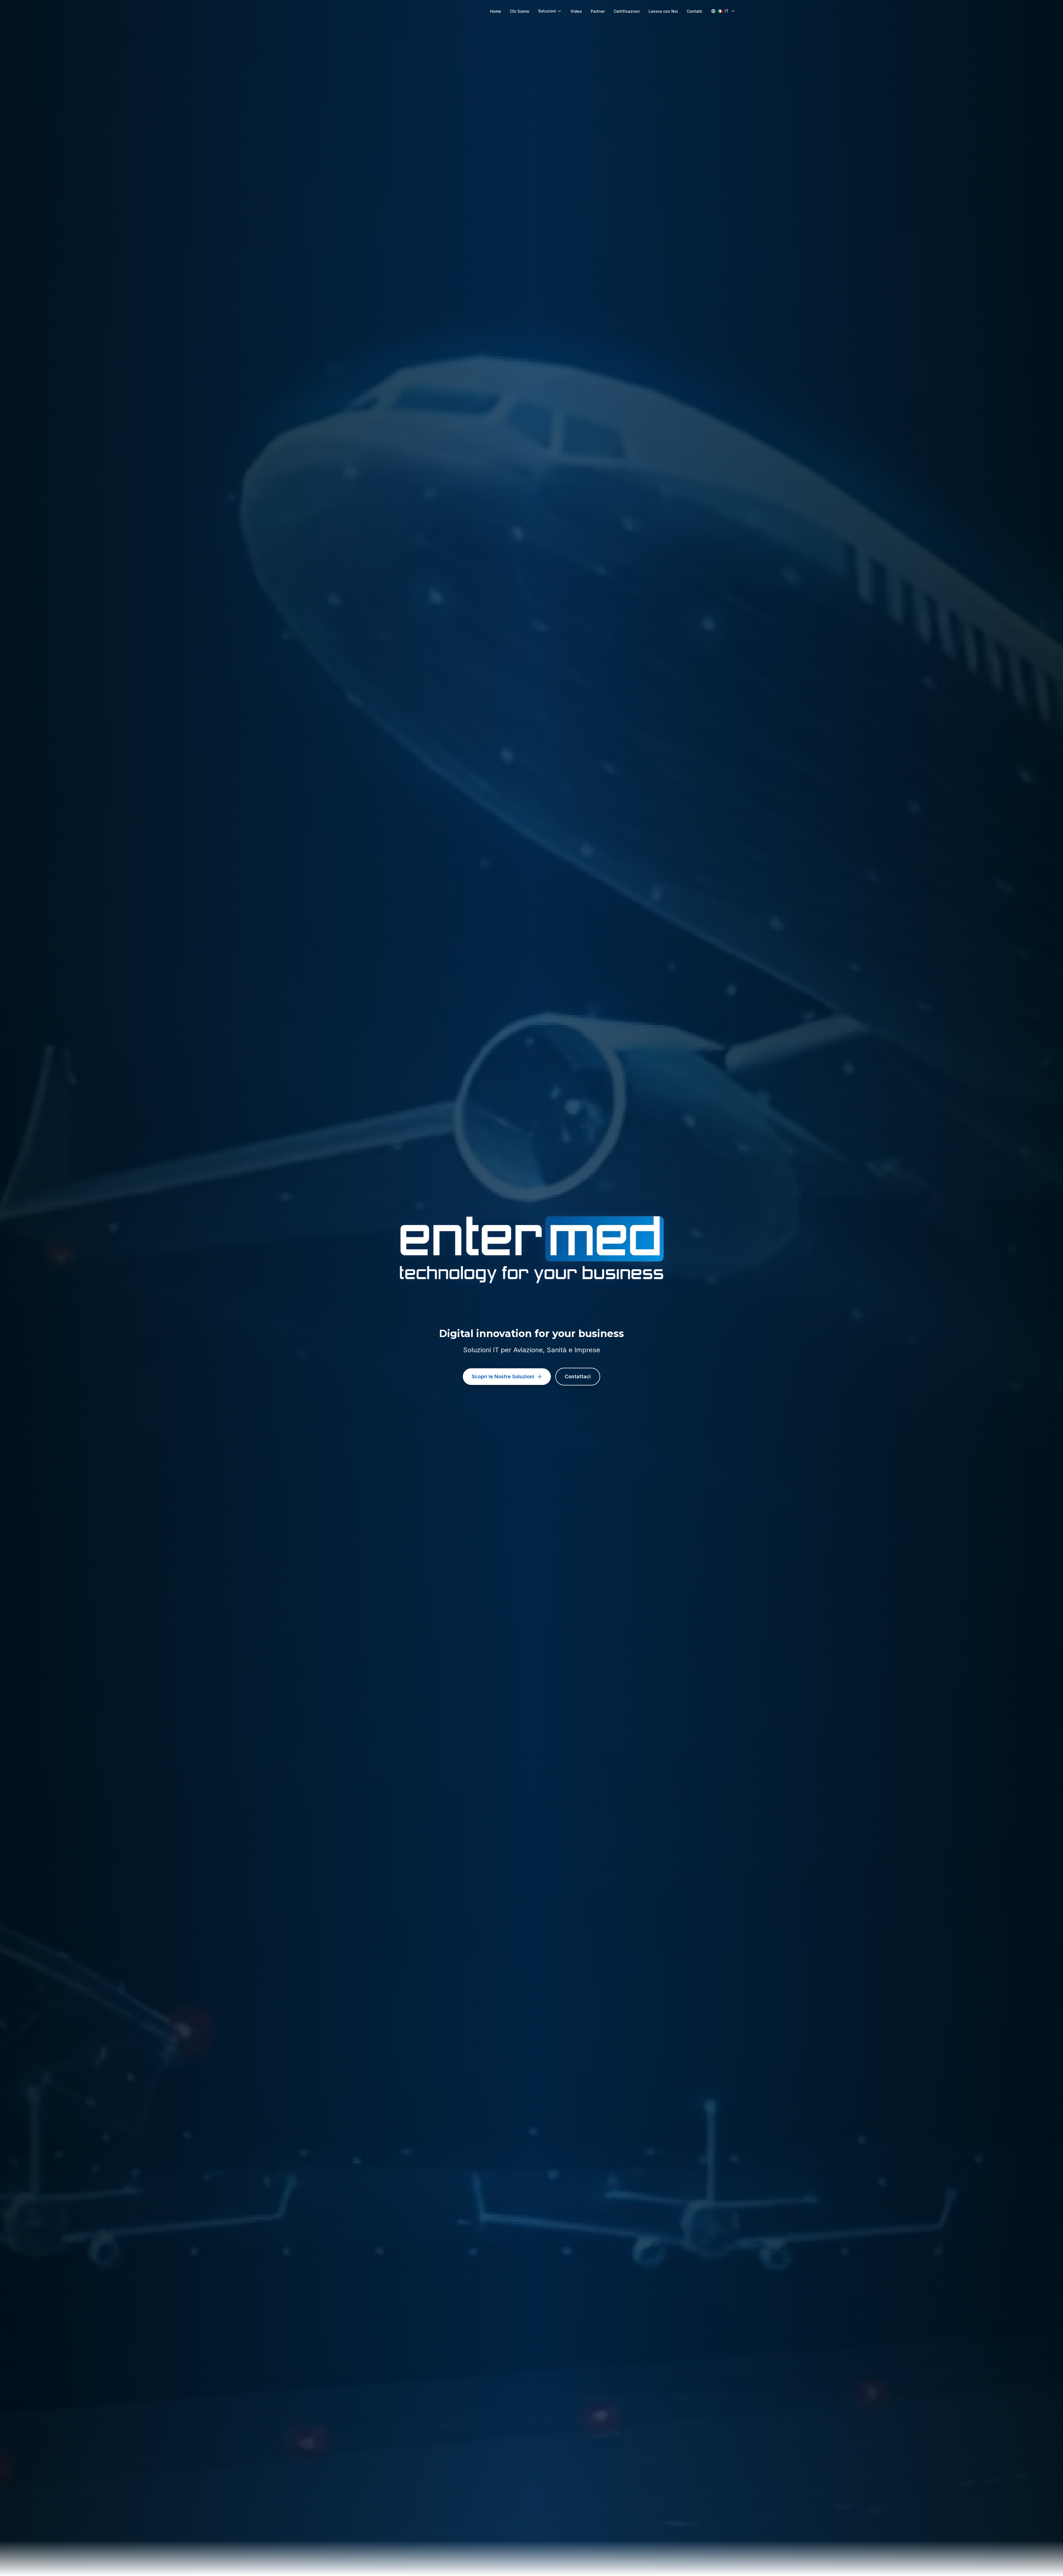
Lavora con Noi (663, 11)
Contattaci (578, 1376)
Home (496, 11)
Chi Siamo (520, 11)
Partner (598, 11)
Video (576, 11)
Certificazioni (627, 11)
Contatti (695, 11)
